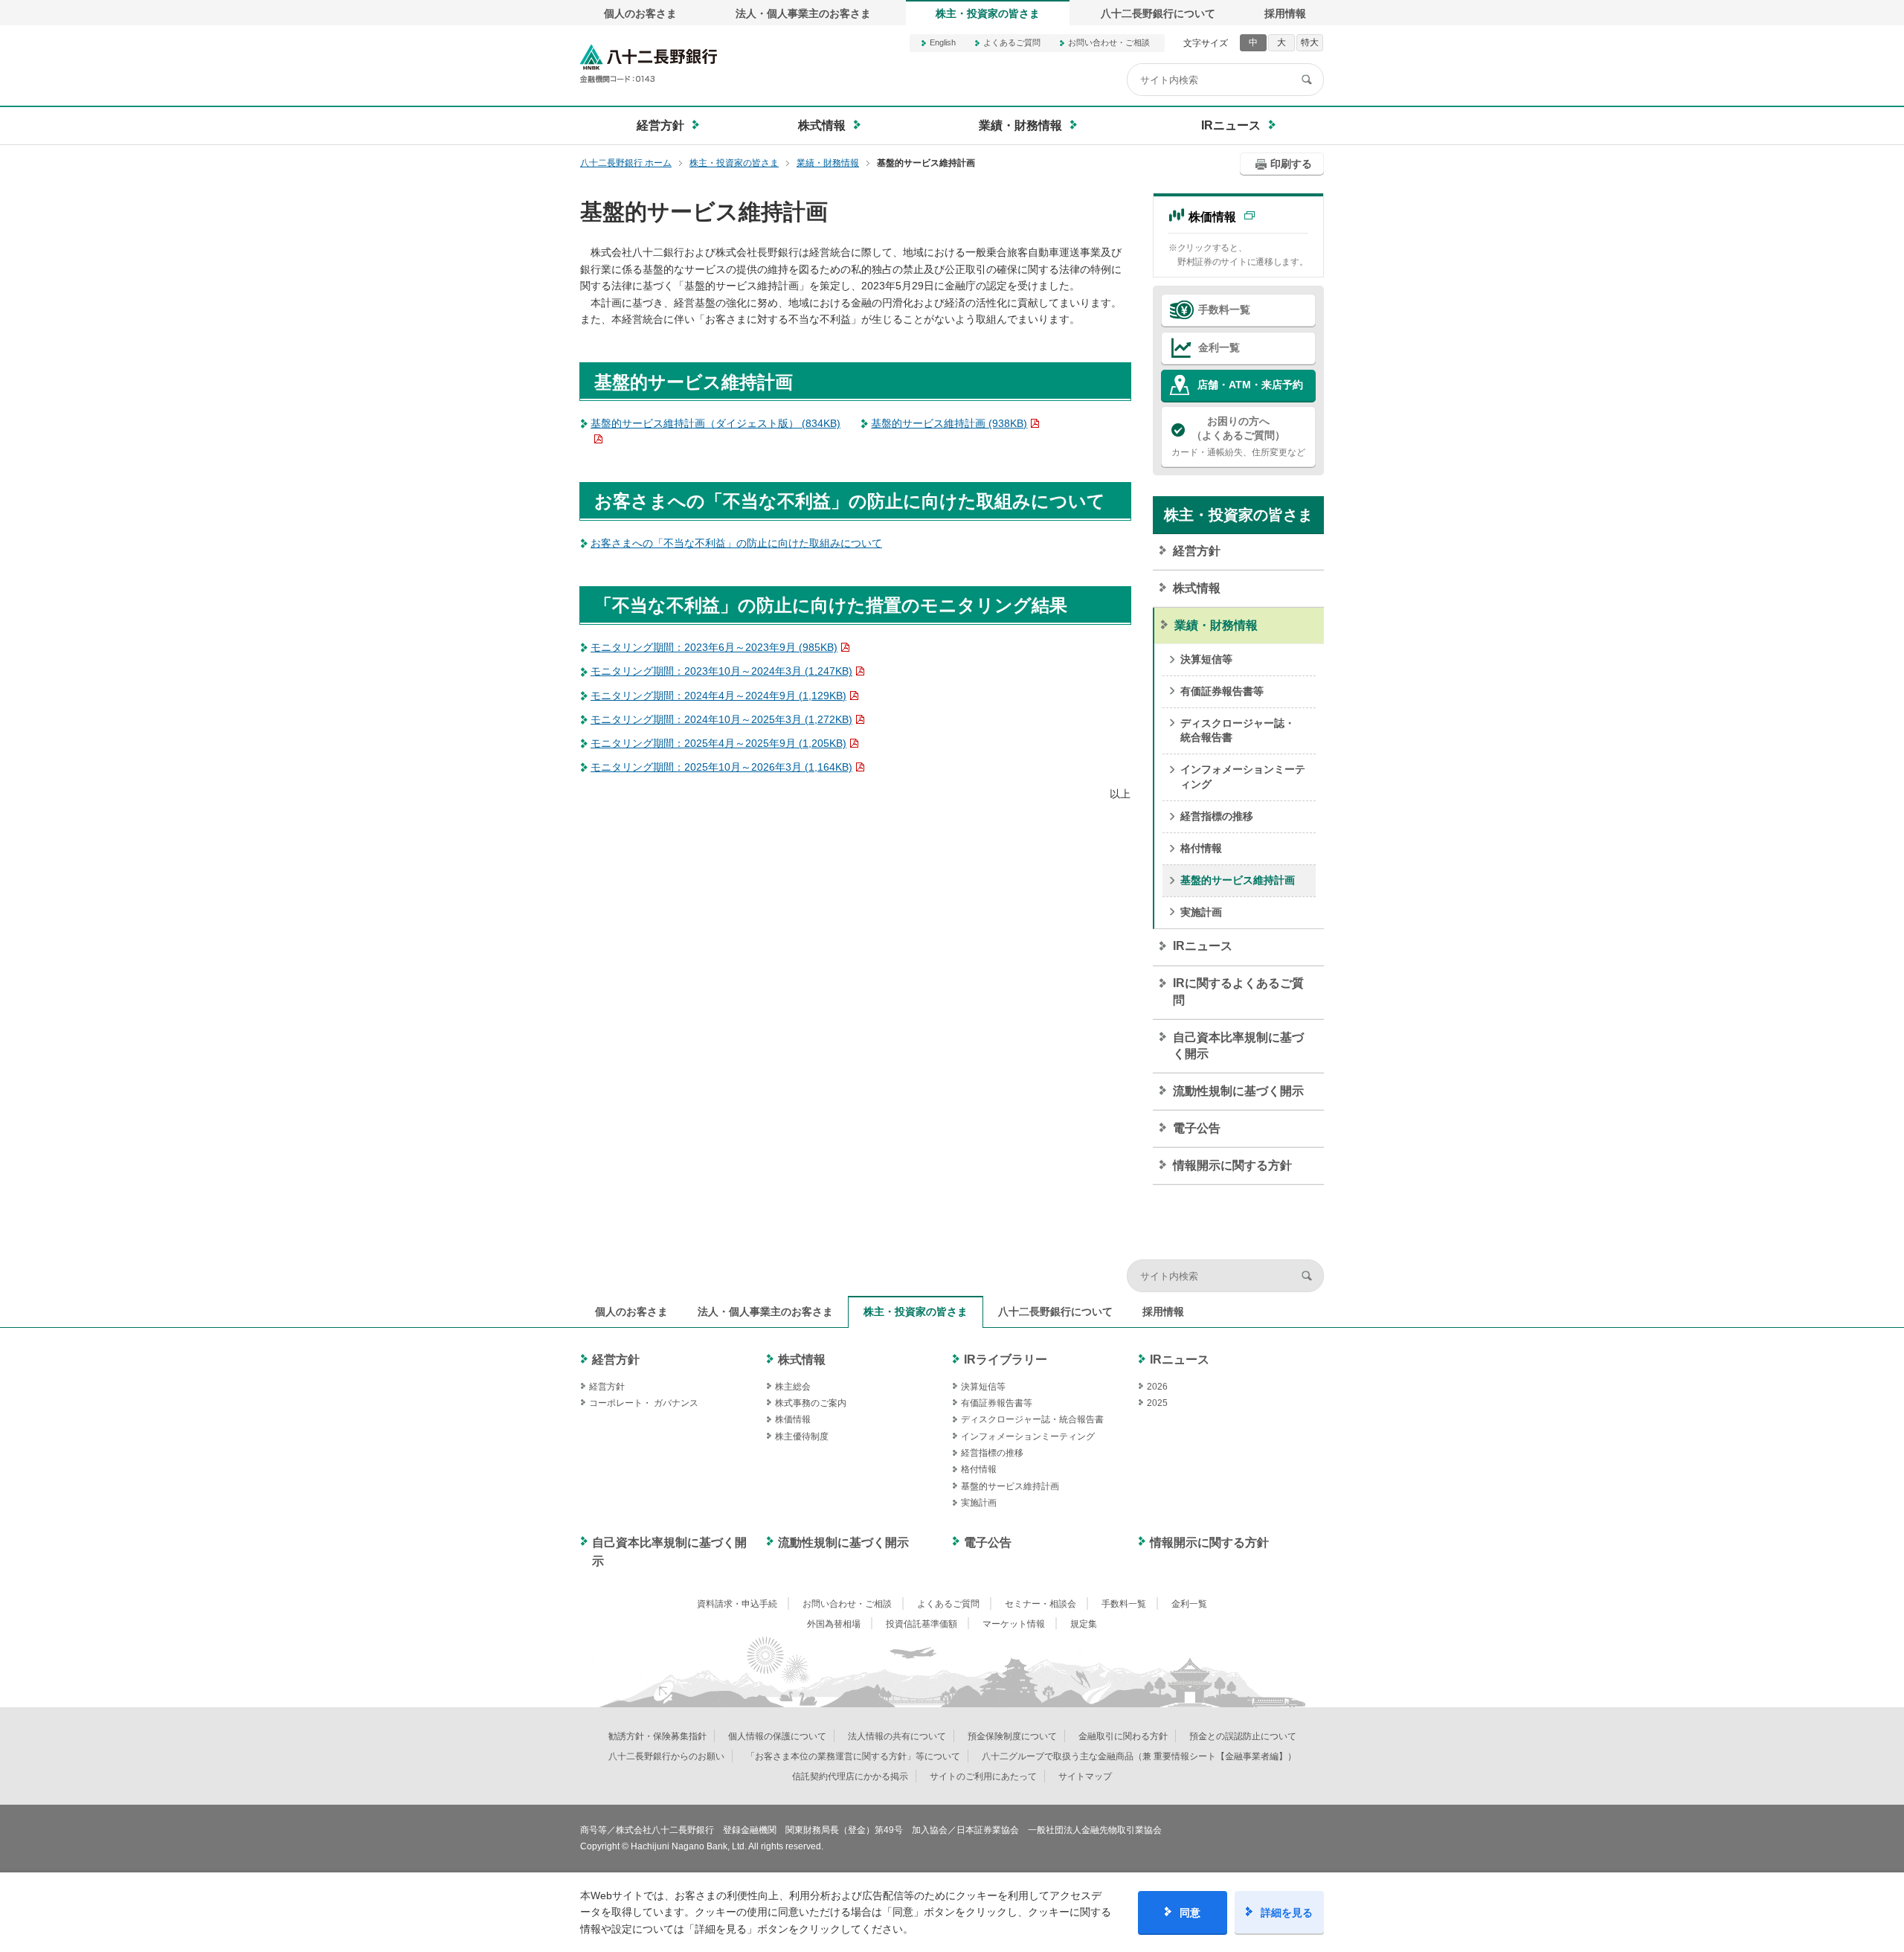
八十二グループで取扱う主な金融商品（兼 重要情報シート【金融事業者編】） (1139, 1756)
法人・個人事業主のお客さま (803, 13)
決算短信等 (1206, 659)
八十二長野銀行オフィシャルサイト (649, 64)
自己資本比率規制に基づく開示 (1238, 1046)
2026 (1157, 1387)
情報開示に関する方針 (1232, 1165)
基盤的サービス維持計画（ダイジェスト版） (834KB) (715, 423)
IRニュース (1203, 946)
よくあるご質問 (1012, 42)
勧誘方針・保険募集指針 (657, 1736)
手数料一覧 (1224, 309)
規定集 (1084, 1624)
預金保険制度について (1012, 1736)
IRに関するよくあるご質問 (1238, 991)
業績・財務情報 (1216, 625)
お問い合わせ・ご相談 (1109, 42)
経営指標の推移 (1217, 816)
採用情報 (1285, 13)
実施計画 (1201, 912)
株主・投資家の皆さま (988, 13)
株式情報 (1197, 588)
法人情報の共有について (897, 1736)
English (943, 42)
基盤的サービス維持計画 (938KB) (949, 423)
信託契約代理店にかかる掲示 (850, 1776)
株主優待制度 (802, 1436)
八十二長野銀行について (1158, 13)
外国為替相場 (834, 1624)
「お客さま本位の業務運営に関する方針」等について (853, 1756)
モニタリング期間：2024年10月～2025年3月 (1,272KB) (721, 719)
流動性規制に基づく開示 (1238, 1091)
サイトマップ (1085, 1776)
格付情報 (1201, 848)
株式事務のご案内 (811, 1403)
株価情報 (1212, 217)
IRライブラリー (1006, 1359)
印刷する (1291, 164)
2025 (1157, 1403)
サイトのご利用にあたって (983, 1776)
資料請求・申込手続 (737, 1604)
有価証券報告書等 (1222, 691)
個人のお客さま (640, 13)
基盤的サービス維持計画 (1238, 880)
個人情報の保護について (777, 1736)
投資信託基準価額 (922, 1624)
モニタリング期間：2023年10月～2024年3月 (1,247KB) (721, 671)
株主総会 (793, 1387)
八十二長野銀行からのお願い (666, 1756)
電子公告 (1197, 1128)
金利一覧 (1219, 347)
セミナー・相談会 (1041, 1604)
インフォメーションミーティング (1243, 777)
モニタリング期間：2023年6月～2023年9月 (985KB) (714, 647)
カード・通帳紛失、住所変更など (1238, 436)
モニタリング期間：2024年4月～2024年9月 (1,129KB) (718, 696)
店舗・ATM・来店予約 (1250, 385)
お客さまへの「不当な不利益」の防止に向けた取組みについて (736, 543)
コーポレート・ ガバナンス (644, 1403)
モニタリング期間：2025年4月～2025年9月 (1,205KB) (718, 743)
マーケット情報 (1014, 1624)
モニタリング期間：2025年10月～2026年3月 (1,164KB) (721, 767)
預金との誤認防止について (1243, 1736)
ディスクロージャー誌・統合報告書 (1238, 731)
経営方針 (1197, 551)
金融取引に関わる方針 (1123, 1736)
